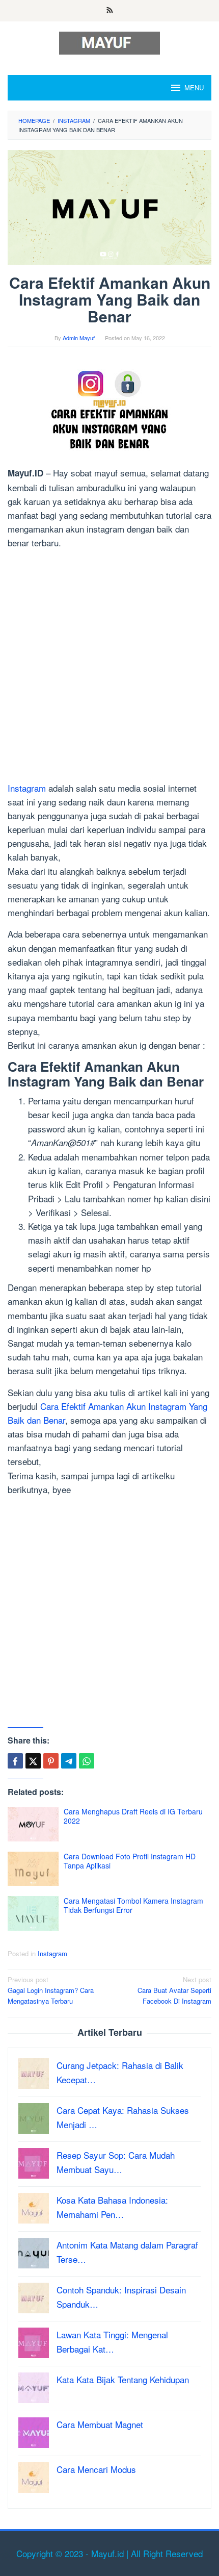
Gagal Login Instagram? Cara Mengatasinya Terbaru (51, 1990)
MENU (194, 87)
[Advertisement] (109, 667)
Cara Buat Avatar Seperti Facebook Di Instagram (174, 1990)
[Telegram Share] (69, 1761)
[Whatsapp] (87, 1761)
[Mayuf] (109, 42)
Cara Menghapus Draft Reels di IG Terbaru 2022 (133, 1816)
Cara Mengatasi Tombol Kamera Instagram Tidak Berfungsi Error (133, 1905)
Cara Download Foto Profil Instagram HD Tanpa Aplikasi (130, 1861)
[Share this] (15, 1761)
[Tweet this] (33, 1761)
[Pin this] (51, 1761)
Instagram (27, 788)
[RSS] (110, 11)
